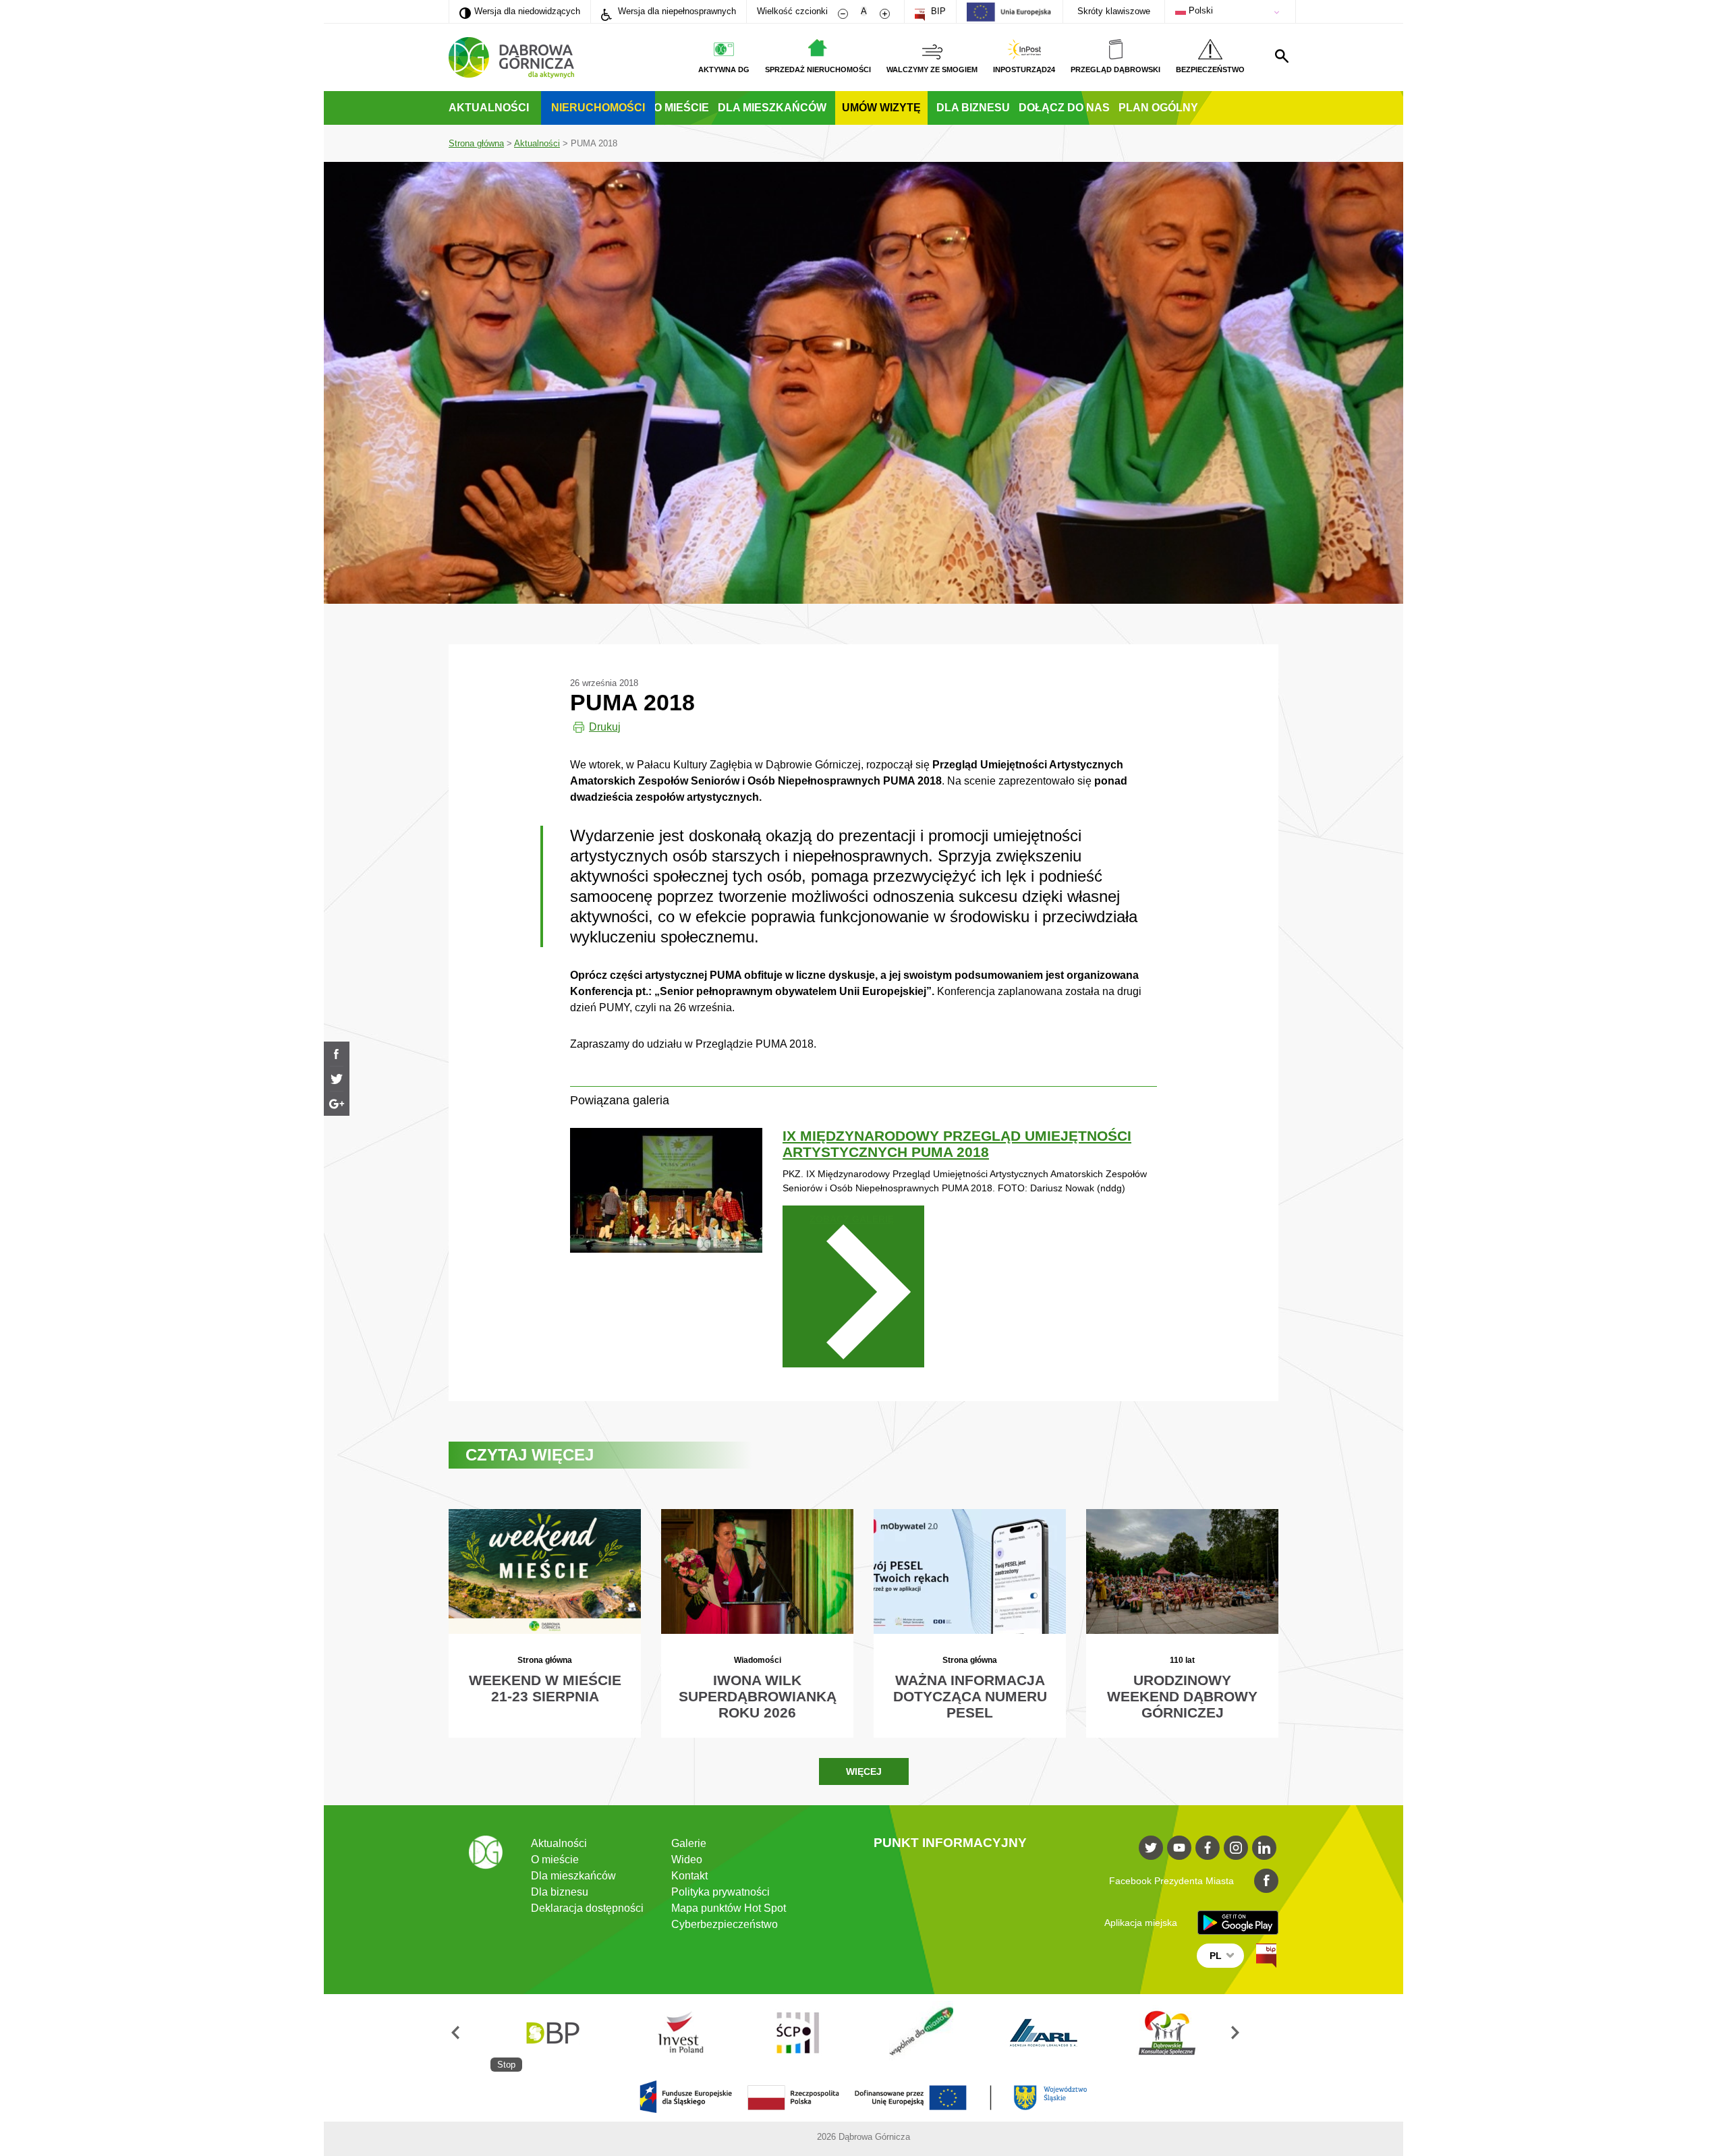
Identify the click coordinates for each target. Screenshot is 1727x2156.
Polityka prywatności (720, 1892)
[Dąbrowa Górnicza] (511, 58)
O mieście (681, 108)
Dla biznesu (973, 108)
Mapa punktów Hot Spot (729, 1908)
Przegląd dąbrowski (1115, 69)
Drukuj (605, 727)
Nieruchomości (598, 108)
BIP (937, 11)
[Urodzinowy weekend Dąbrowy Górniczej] (1182, 1623)
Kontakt (689, 1876)
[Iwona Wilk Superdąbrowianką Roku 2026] (757, 1623)
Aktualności (489, 108)
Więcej (864, 1771)
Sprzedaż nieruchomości (818, 69)
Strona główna (476, 143)
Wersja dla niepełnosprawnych (676, 11)
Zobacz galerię (852, 1219)
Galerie (689, 1843)
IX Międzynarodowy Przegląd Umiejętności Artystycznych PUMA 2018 (957, 1144)
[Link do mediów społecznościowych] (1151, 1848)
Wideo (687, 1860)
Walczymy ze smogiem (932, 69)
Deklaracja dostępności (587, 1908)
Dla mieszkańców (772, 108)
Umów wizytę (881, 108)
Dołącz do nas (1064, 108)
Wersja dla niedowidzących (520, 11)
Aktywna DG (724, 69)
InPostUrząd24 (1024, 69)
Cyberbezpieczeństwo (725, 1924)
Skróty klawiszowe (1114, 11)
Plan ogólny (1158, 108)
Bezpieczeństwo (1210, 69)
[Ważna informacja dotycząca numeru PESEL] (970, 1623)
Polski (1199, 10)
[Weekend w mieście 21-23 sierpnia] (545, 1623)
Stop (506, 2065)
